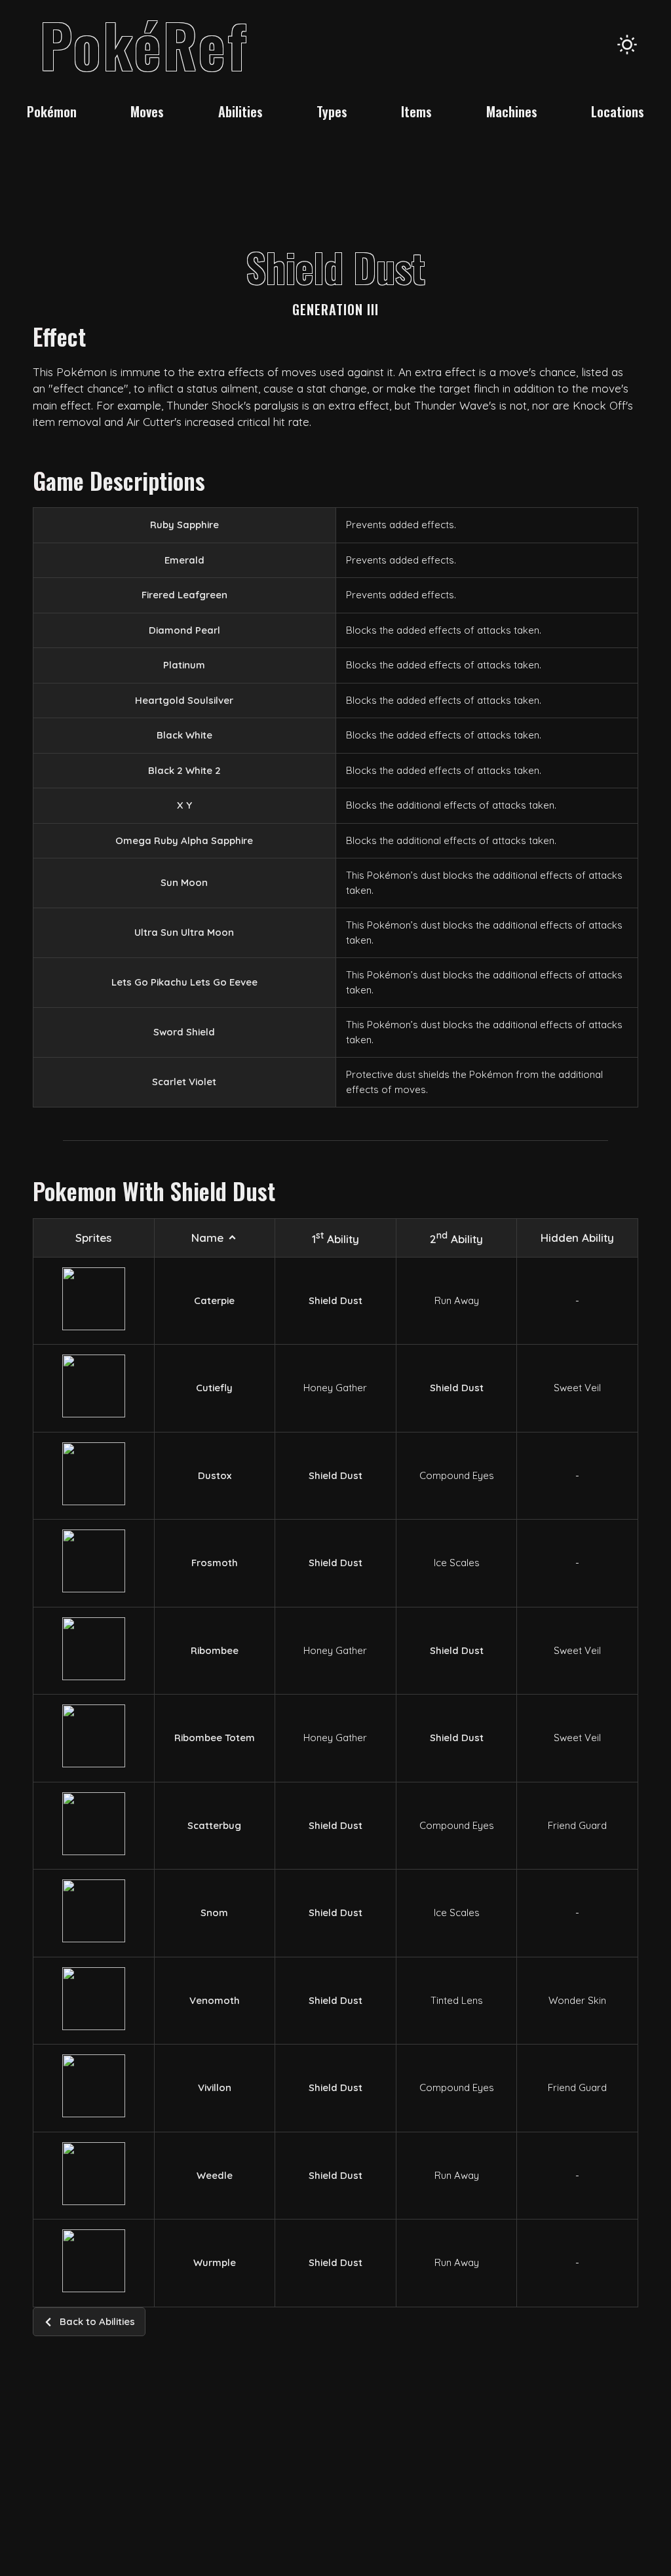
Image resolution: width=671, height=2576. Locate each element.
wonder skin (577, 2000)
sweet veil (577, 1388)
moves (147, 111)
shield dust (335, 1300)
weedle (215, 2175)
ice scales (457, 1563)
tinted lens (457, 2000)
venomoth (215, 2000)
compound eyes (457, 1475)
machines (512, 111)
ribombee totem (215, 1738)
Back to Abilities (97, 2321)
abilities (240, 111)
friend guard (577, 1825)
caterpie (214, 1300)
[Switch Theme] (627, 45)
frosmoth (215, 1563)
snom (214, 1913)
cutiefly (214, 1388)
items (416, 111)
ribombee (215, 1650)
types (332, 111)
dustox (215, 1475)
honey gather (335, 1388)
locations (618, 111)
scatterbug (214, 1825)
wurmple (215, 2262)
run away (457, 1300)
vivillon (215, 2087)
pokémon (52, 111)
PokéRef (144, 44)
